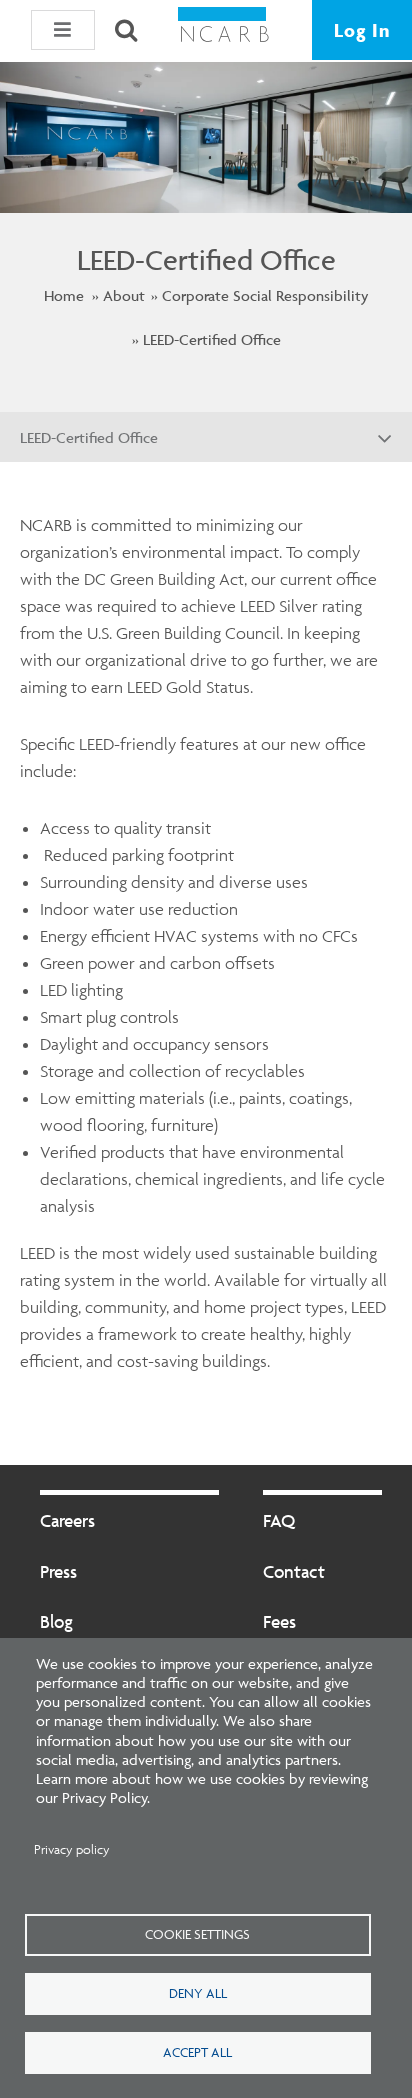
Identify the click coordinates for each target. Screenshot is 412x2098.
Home (64, 295)
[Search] (126, 30)
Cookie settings (197, 1934)
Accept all (197, 2052)
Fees (279, 1621)
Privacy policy (72, 1849)
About (124, 295)
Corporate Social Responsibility (265, 295)
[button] (63, 30)
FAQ (279, 1520)
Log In (362, 30)
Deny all (198, 1993)
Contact (294, 1571)
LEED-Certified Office (212, 339)
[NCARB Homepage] (224, 30)
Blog (56, 1621)
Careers (67, 1520)
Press (58, 1571)
